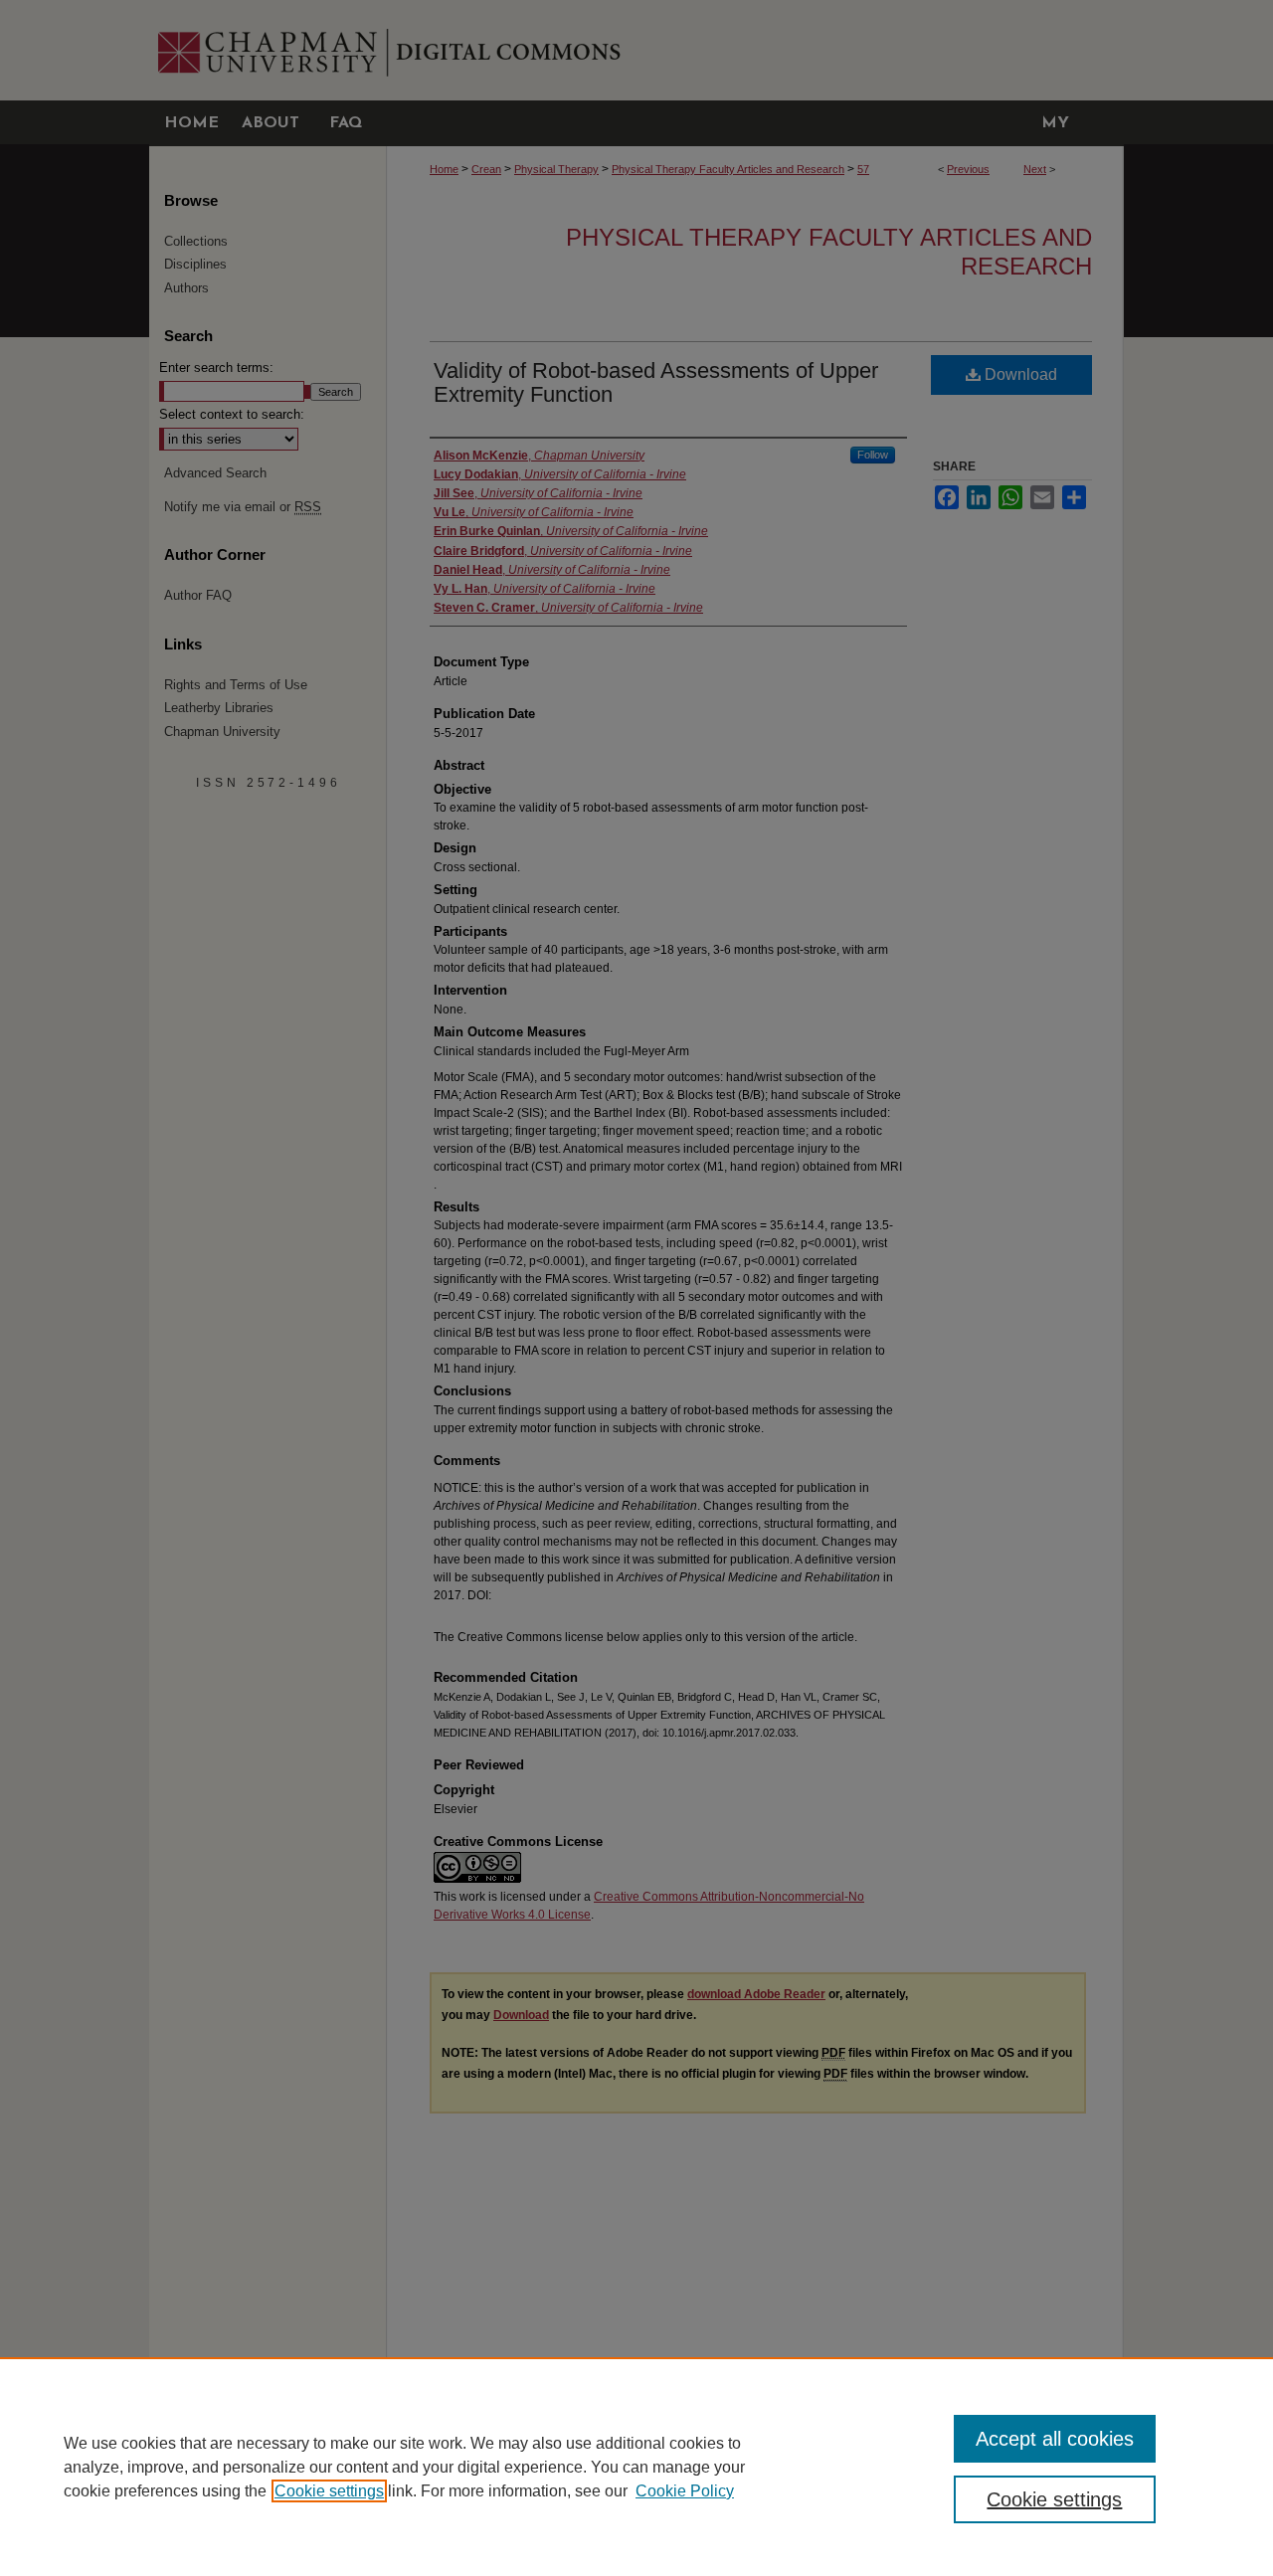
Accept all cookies (1055, 2439)
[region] (636, 2467)
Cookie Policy (685, 2491)
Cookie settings (329, 2491)
